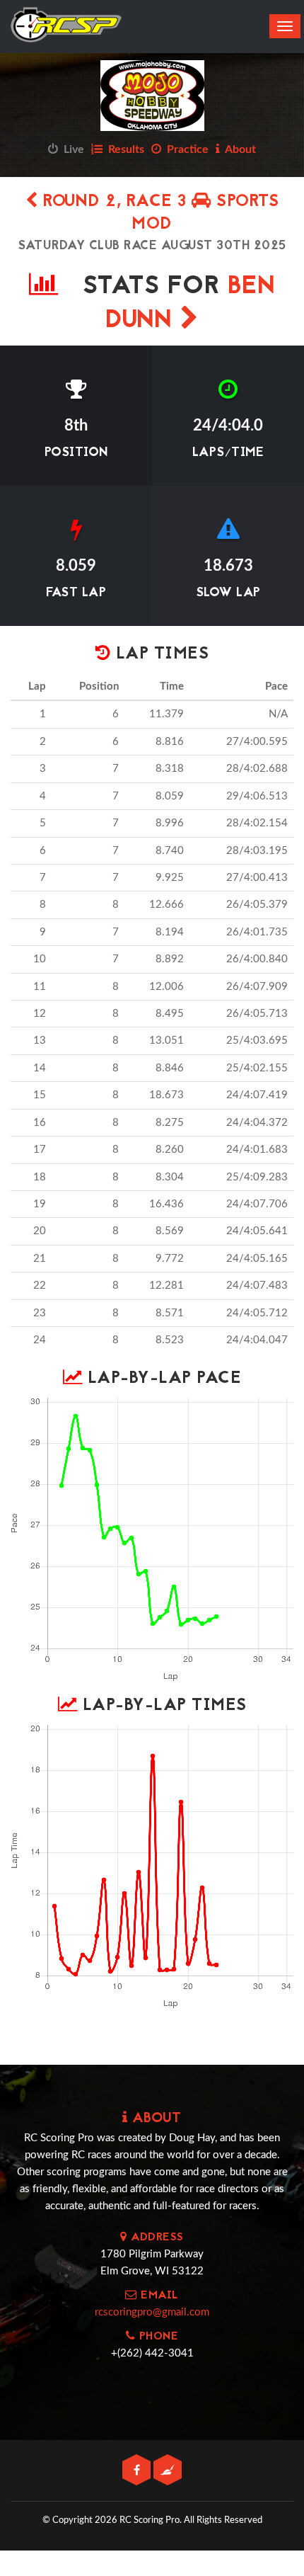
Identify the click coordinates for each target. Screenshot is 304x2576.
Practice (185, 149)
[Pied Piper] (168, 2471)
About (238, 149)
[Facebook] (138, 2471)
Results (123, 149)
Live (71, 149)
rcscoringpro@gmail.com (152, 2312)
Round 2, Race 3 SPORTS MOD (158, 213)
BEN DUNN (191, 304)
